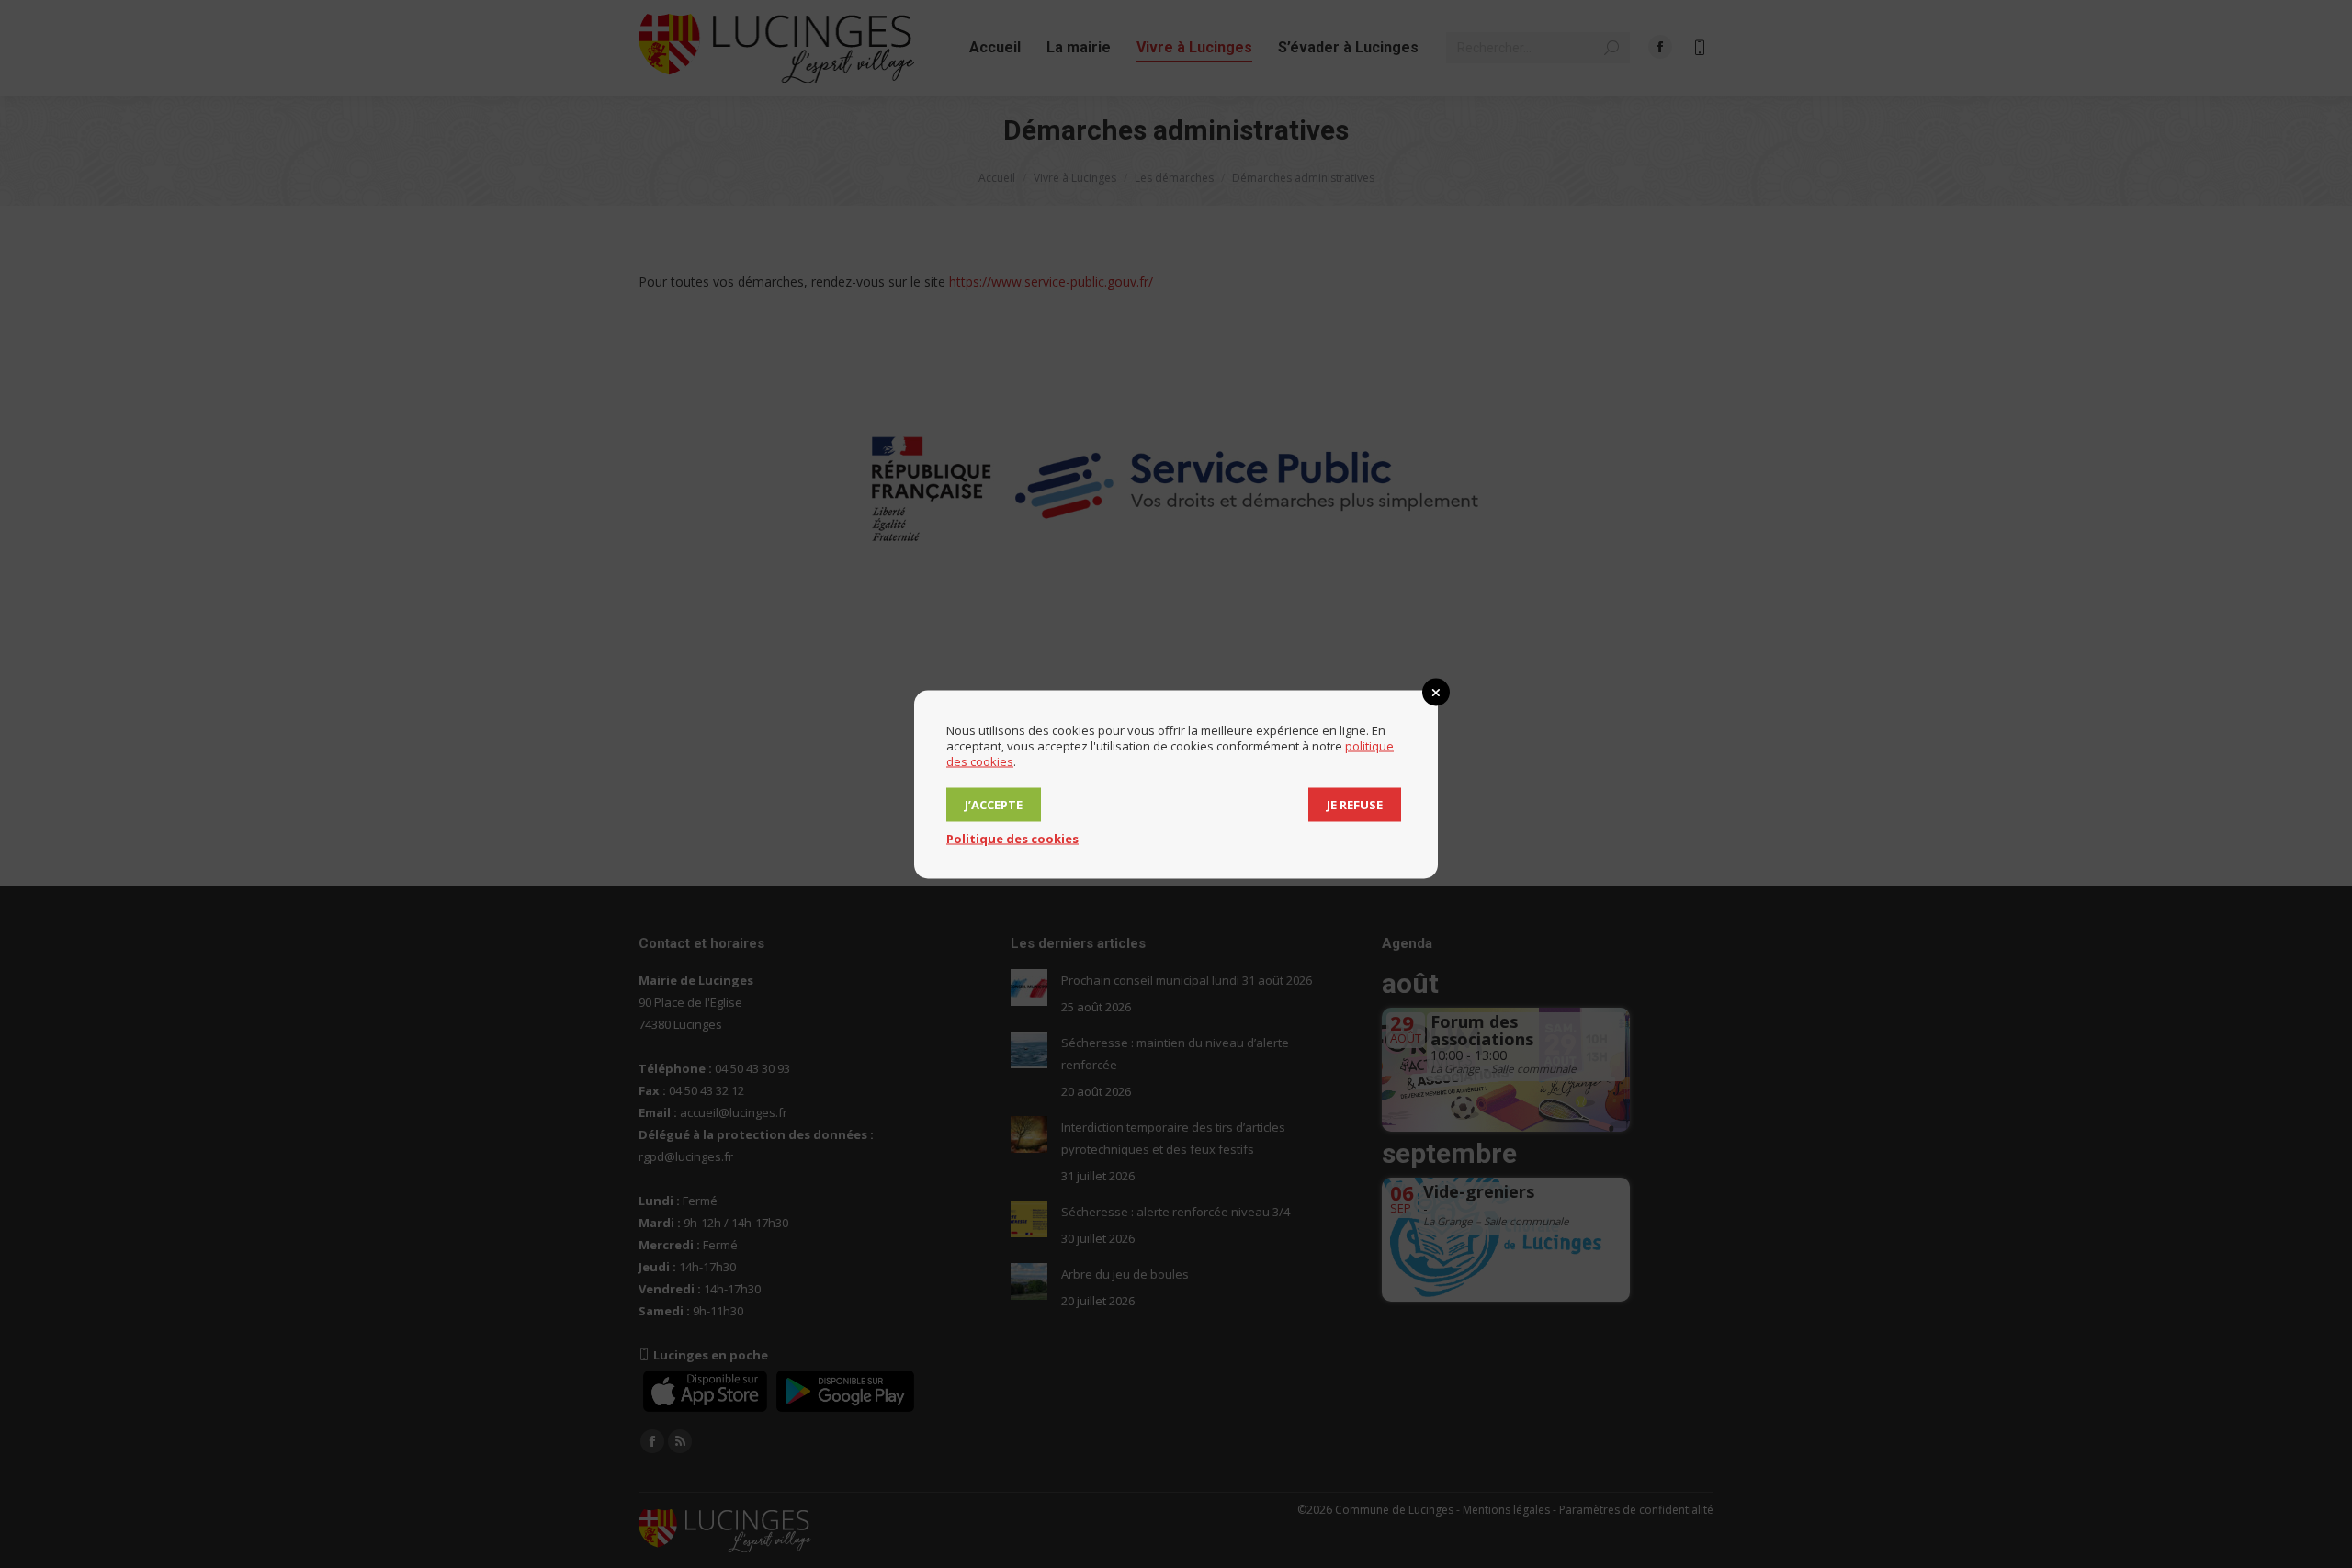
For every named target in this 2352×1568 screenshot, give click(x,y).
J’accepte (994, 804)
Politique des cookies (1012, 838)
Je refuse (1355, 804)
